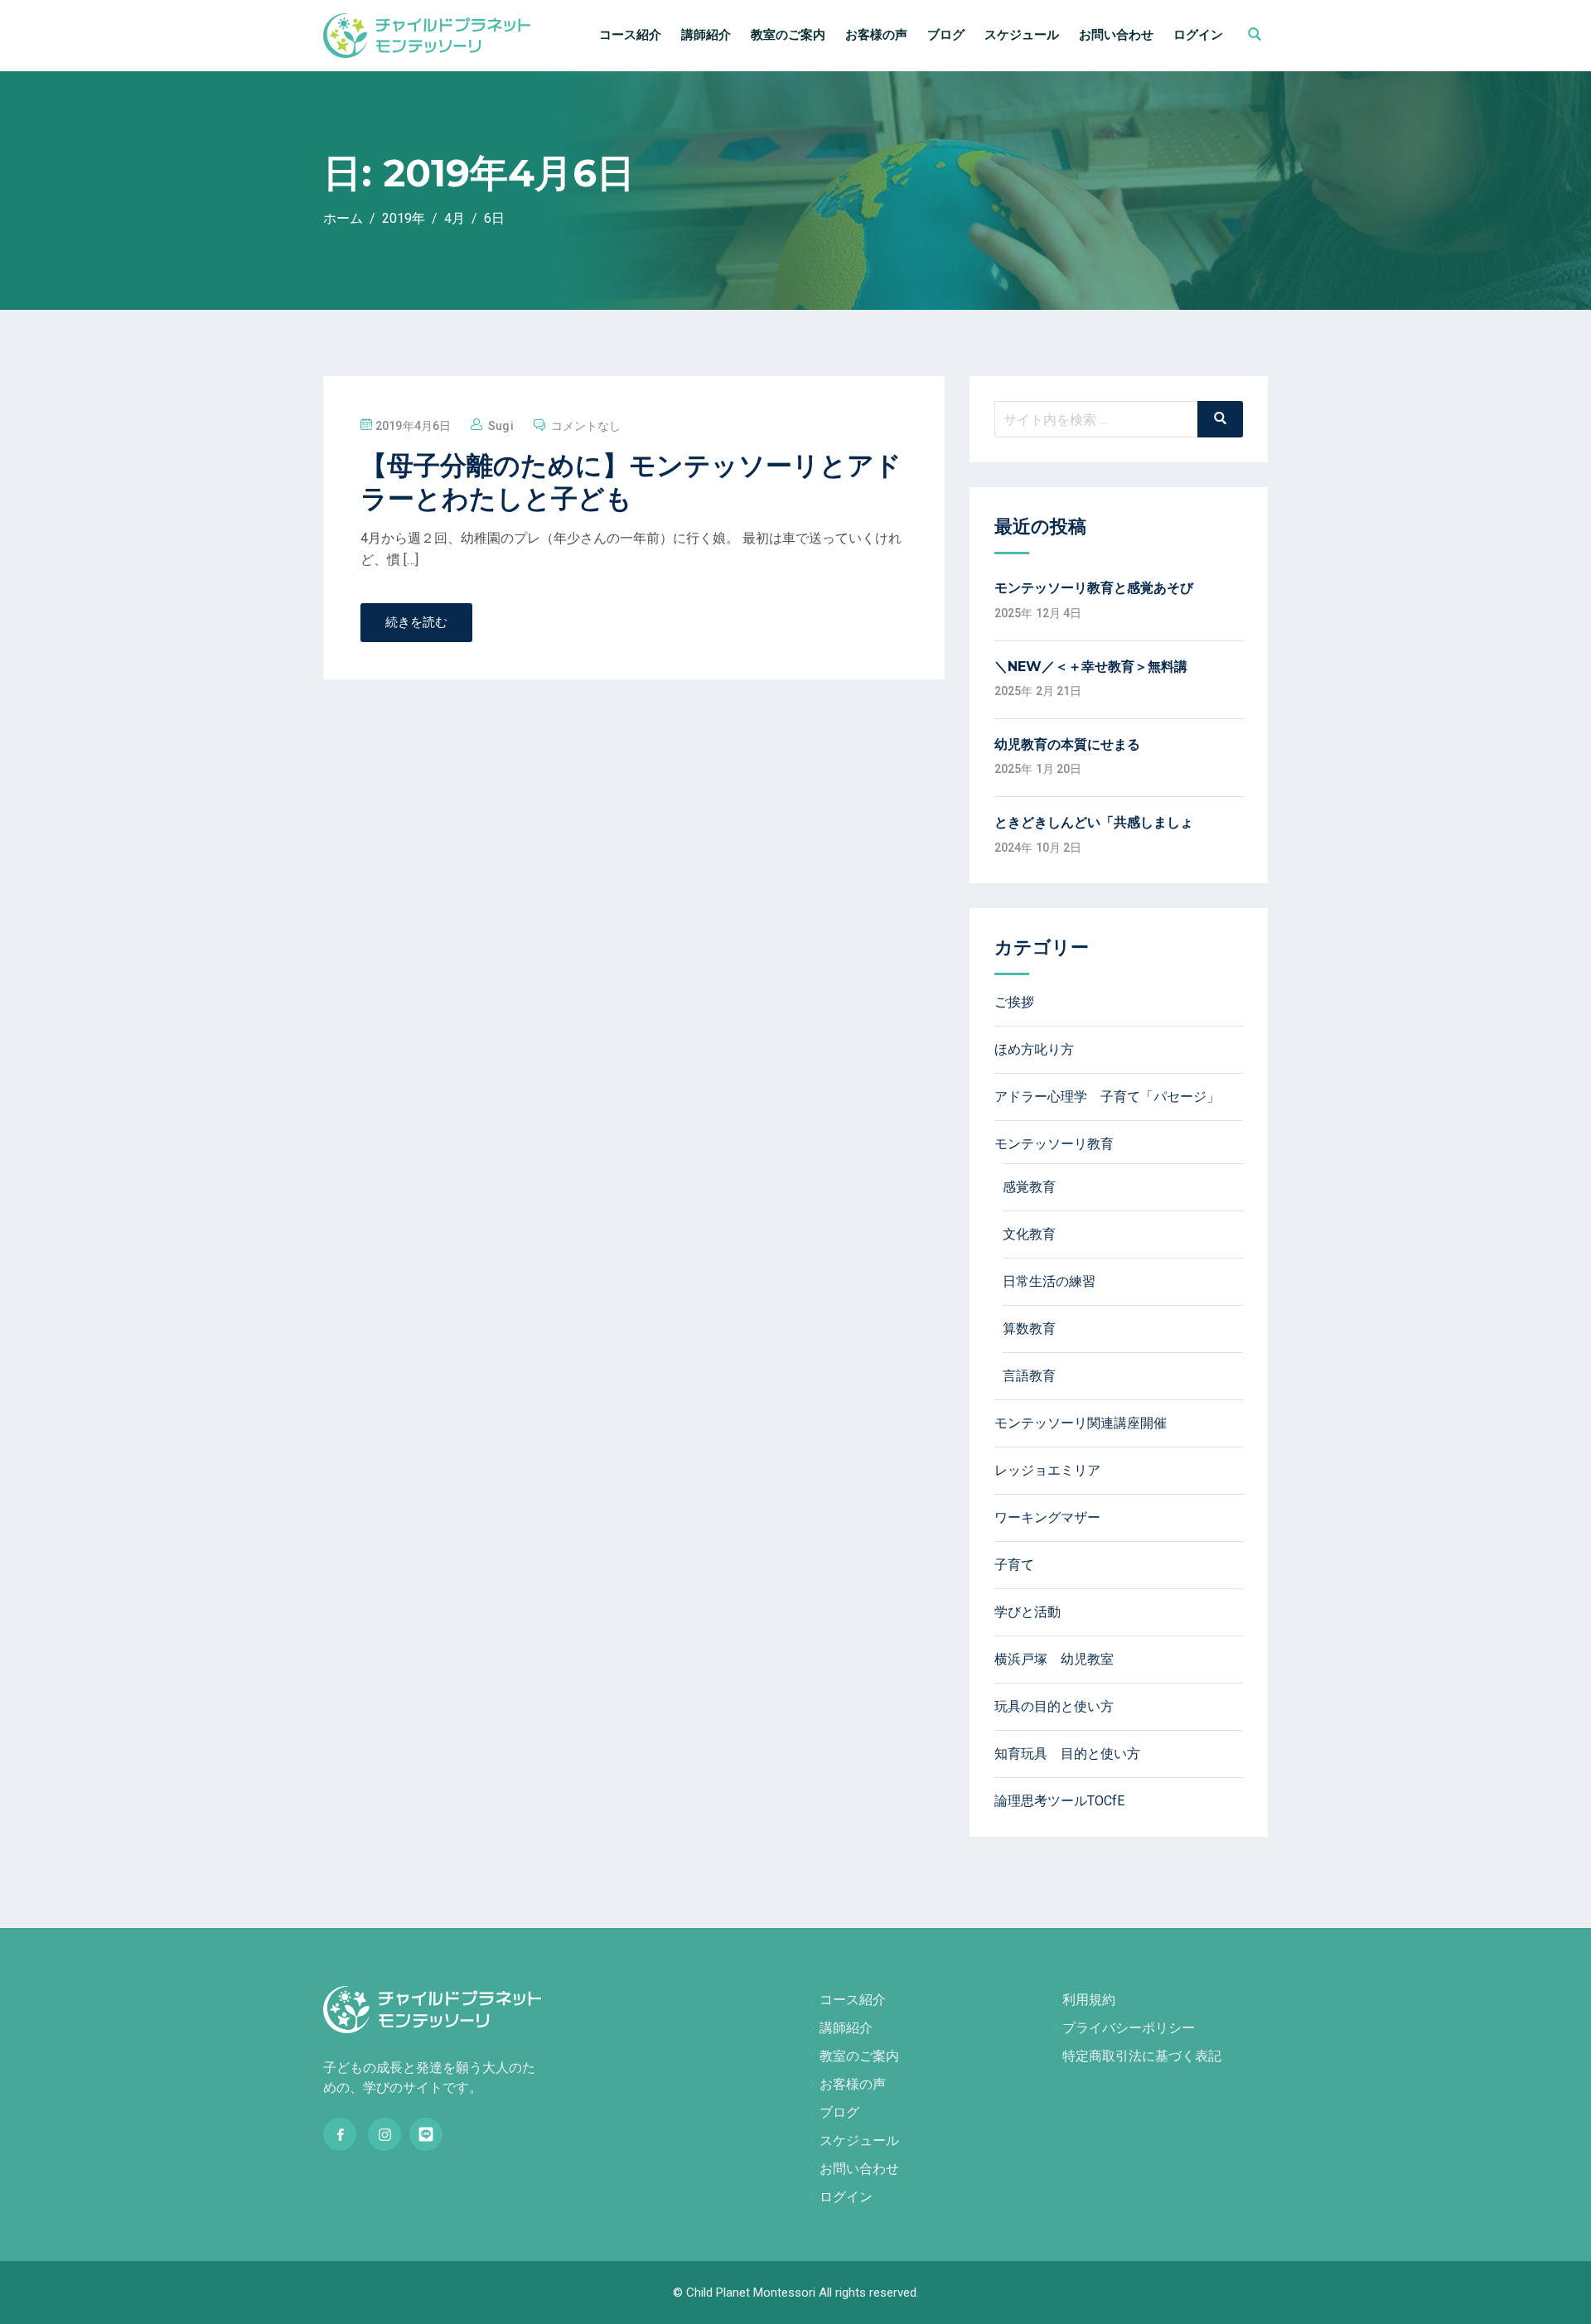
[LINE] (426, 2134)
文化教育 (1029, 1234)
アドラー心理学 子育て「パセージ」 (1107, 1097)
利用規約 (1089, 2000)
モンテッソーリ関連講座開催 (1081, 1423)
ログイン (1198, 35)
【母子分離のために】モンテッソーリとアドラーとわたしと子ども (631, 482)
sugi (501, 426)
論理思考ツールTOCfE (1059, 1801)
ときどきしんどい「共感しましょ (1094, 822)
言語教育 (1029, 1376)
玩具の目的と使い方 (1054, 1706)
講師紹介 (706, 35)
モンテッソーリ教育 (1054, 1144)
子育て (1014, 1565)
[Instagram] (384, 2134)
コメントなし (586, 426)
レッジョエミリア (1047, 1470)
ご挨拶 (1014, 1002)
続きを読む (416, 622)
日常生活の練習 (1049, 1281)
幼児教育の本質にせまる (1067, 744)
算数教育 (1029, 1329)
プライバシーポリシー (1129, 2028)
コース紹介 (630, 35)
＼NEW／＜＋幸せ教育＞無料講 (1091, 667)
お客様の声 (876, 35)
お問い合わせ (1116, 35)
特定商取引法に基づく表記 (1142, 2056)
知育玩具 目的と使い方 (1067, 1754)
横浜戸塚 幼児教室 (1054, 1659)
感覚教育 (1029, 1187)
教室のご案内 (788, 35)
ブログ (946, 35)
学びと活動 (1028, 1612)
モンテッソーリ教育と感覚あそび (1094, 588)
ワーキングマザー (1047, 1517)
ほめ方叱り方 (1034, 1049)
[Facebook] (340, 2134)
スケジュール (1022, 35)
